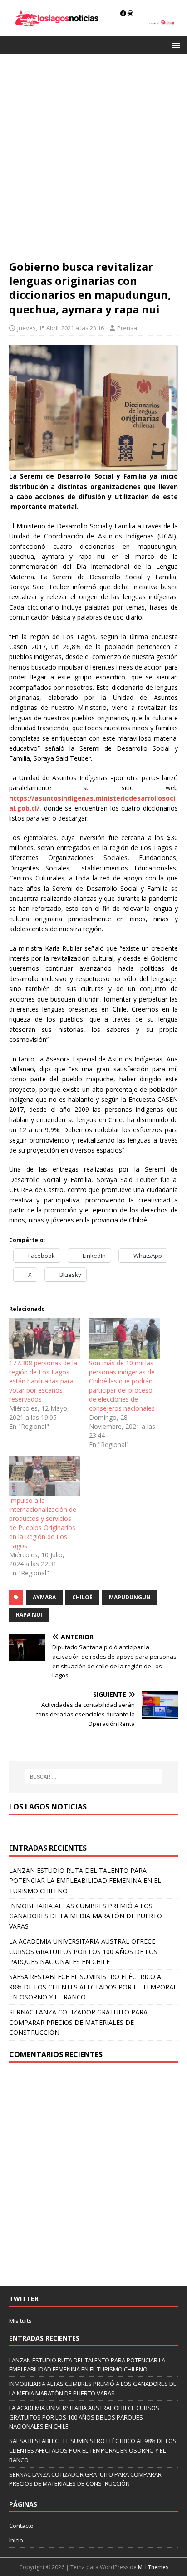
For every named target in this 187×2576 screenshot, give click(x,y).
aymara (44, 1597)
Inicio (16, 2540)
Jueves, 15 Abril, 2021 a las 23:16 (61, 328)
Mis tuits (20, 2321)
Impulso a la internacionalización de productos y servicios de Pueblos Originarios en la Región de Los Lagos (43, 1523)
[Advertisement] (93, 161)
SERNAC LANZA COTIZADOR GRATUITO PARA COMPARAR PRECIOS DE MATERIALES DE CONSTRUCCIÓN (78, 2022)
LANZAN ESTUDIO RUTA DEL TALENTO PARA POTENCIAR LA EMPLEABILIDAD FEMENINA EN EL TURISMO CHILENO (85, 1881)
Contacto (21, 2526)
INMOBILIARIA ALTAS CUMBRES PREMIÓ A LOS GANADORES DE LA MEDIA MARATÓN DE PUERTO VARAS (86, 1916)
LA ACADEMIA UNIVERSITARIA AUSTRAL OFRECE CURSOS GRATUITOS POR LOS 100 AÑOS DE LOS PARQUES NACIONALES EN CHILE (83, 1951)
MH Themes (153, 2567)
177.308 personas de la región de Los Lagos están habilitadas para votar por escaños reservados (43, 1381)
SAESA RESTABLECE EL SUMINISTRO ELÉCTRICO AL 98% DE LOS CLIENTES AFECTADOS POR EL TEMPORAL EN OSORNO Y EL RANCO (93, 1987)
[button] (175, 45)
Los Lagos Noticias (48, 1807)
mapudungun (130, 1597)
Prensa (127, 328)
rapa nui (29, 1615)
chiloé (82, 1597)
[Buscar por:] (94, 1777)
